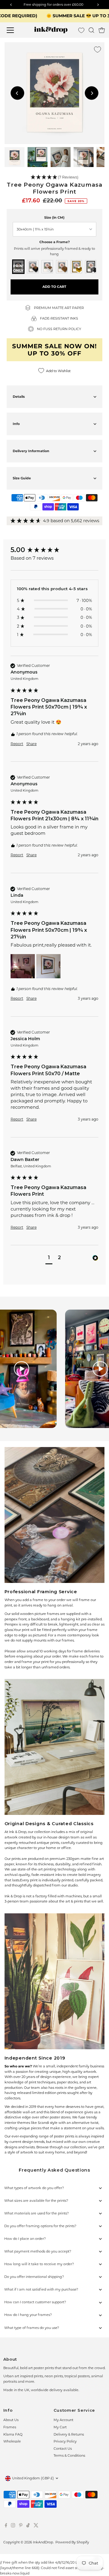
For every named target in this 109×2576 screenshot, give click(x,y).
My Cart (60, 2427)
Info (16, 424)
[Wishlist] (81, 30)
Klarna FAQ (13, 2434)
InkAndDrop (43, 2542)
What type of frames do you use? (32, 2328)
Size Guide (22, 478)
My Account (63, 2420)
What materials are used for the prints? (36, 2213)
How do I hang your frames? (28, 2315)
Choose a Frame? (54, 242)
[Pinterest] (21, 2526)
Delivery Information (31, 451)
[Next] (92, 93)
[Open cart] (102, 30)
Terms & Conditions (69, 2455)
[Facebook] (6, 2526)
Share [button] (31, 744)
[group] (54, 550)
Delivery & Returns (69, 2434)
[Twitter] (36, 2526)
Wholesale (12, 2441)
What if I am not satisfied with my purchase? (41, 2289)
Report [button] (17, 744)
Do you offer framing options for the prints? (40, 2226)
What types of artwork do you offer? (34, 2188)
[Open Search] (91, 30)
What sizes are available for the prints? (36, 2201)
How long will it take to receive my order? (39, 2264)
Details (19, 397)
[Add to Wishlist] (97, 50)
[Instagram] (13, 2526)
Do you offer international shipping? (34, 2277)
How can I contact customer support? (35, 2302)
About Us (11, 2420)
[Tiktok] (28, 2526)
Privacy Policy (65, 2441)
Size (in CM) (54, 217)
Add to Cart (54, 287)
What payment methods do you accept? (38, 2251)
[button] (55, 177)
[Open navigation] (14, 30)
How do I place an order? (25, 2239)
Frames (10, 2427)
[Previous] (17, 93)
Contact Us (63, 2449)
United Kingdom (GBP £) (33, 2478)
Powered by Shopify (72, 2542)
